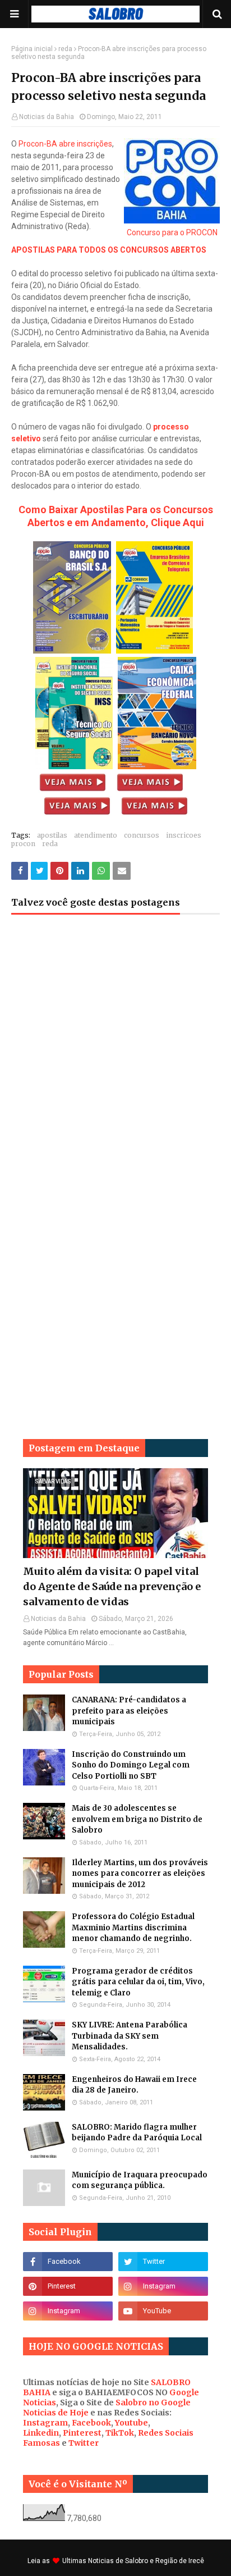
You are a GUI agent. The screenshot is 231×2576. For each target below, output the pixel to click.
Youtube (131, 2423)
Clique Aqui (177, 522)
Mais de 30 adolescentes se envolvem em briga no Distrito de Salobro (137, 1819)
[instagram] (163, 2286)
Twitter (84, 2443)
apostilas (52, 835)
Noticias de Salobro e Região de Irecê (146, 2561)
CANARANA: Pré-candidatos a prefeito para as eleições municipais (129, 1711)
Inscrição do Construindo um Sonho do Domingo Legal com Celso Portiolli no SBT (131, 1765)
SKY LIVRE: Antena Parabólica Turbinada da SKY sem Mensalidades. (130, 2036)
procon (23, 844)
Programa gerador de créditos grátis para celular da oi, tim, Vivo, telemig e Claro (138, 1982)
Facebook (91, 2423)
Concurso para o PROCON (172, 232)
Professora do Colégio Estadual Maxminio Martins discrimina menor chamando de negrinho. (133, 1928)
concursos (142, 835)
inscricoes (184, 835)
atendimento (96, 835)
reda (65, 49)
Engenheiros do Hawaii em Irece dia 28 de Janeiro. (134, 2085)
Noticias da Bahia (47, 117)
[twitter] (163, 2262)
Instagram (45, 2423)
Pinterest (82, 2433)
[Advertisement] (115, 1058)
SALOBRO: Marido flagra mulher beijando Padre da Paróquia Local (137, 2133)
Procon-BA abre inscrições (65, 144)
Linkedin (41, 2433)
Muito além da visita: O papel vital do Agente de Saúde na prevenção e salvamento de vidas (112, 1586)
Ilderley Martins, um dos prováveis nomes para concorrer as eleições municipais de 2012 (140, 1874)
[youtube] (163, 2311)
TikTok (120, 2433)
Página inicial (32, 49)
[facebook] (68, 2262)
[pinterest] (68, 2286)
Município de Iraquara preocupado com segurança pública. (140, 2180)
